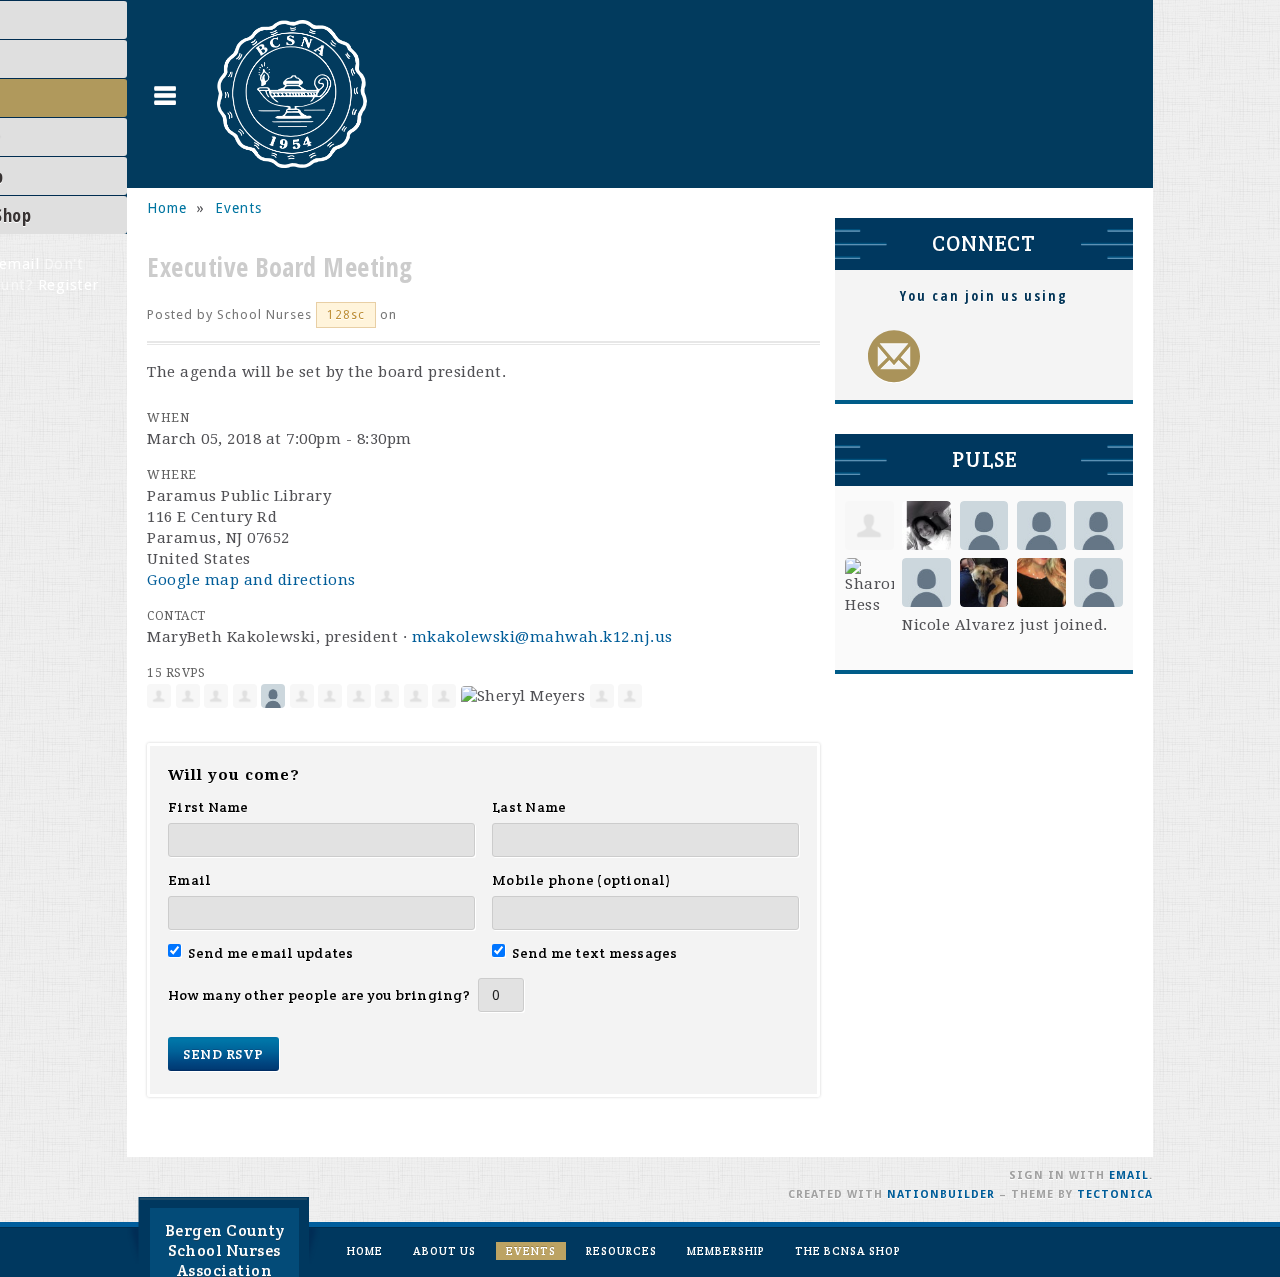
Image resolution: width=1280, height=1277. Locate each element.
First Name (208, 807)
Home (167, 208)
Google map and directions (251, 580)
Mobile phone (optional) (581, 880)
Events (238, 208)
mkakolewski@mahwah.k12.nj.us (542, 637)
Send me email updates (271, 953)
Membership (726, 1251)
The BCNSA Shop (848, 1251)
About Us (444, 1251)
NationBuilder (941, 1194)
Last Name (529, 807)
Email (189, 880)
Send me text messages (595, 953)
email (1129, 1175)
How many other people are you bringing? (319, 995)
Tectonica (1115, 1194)
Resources (621, 1251)
